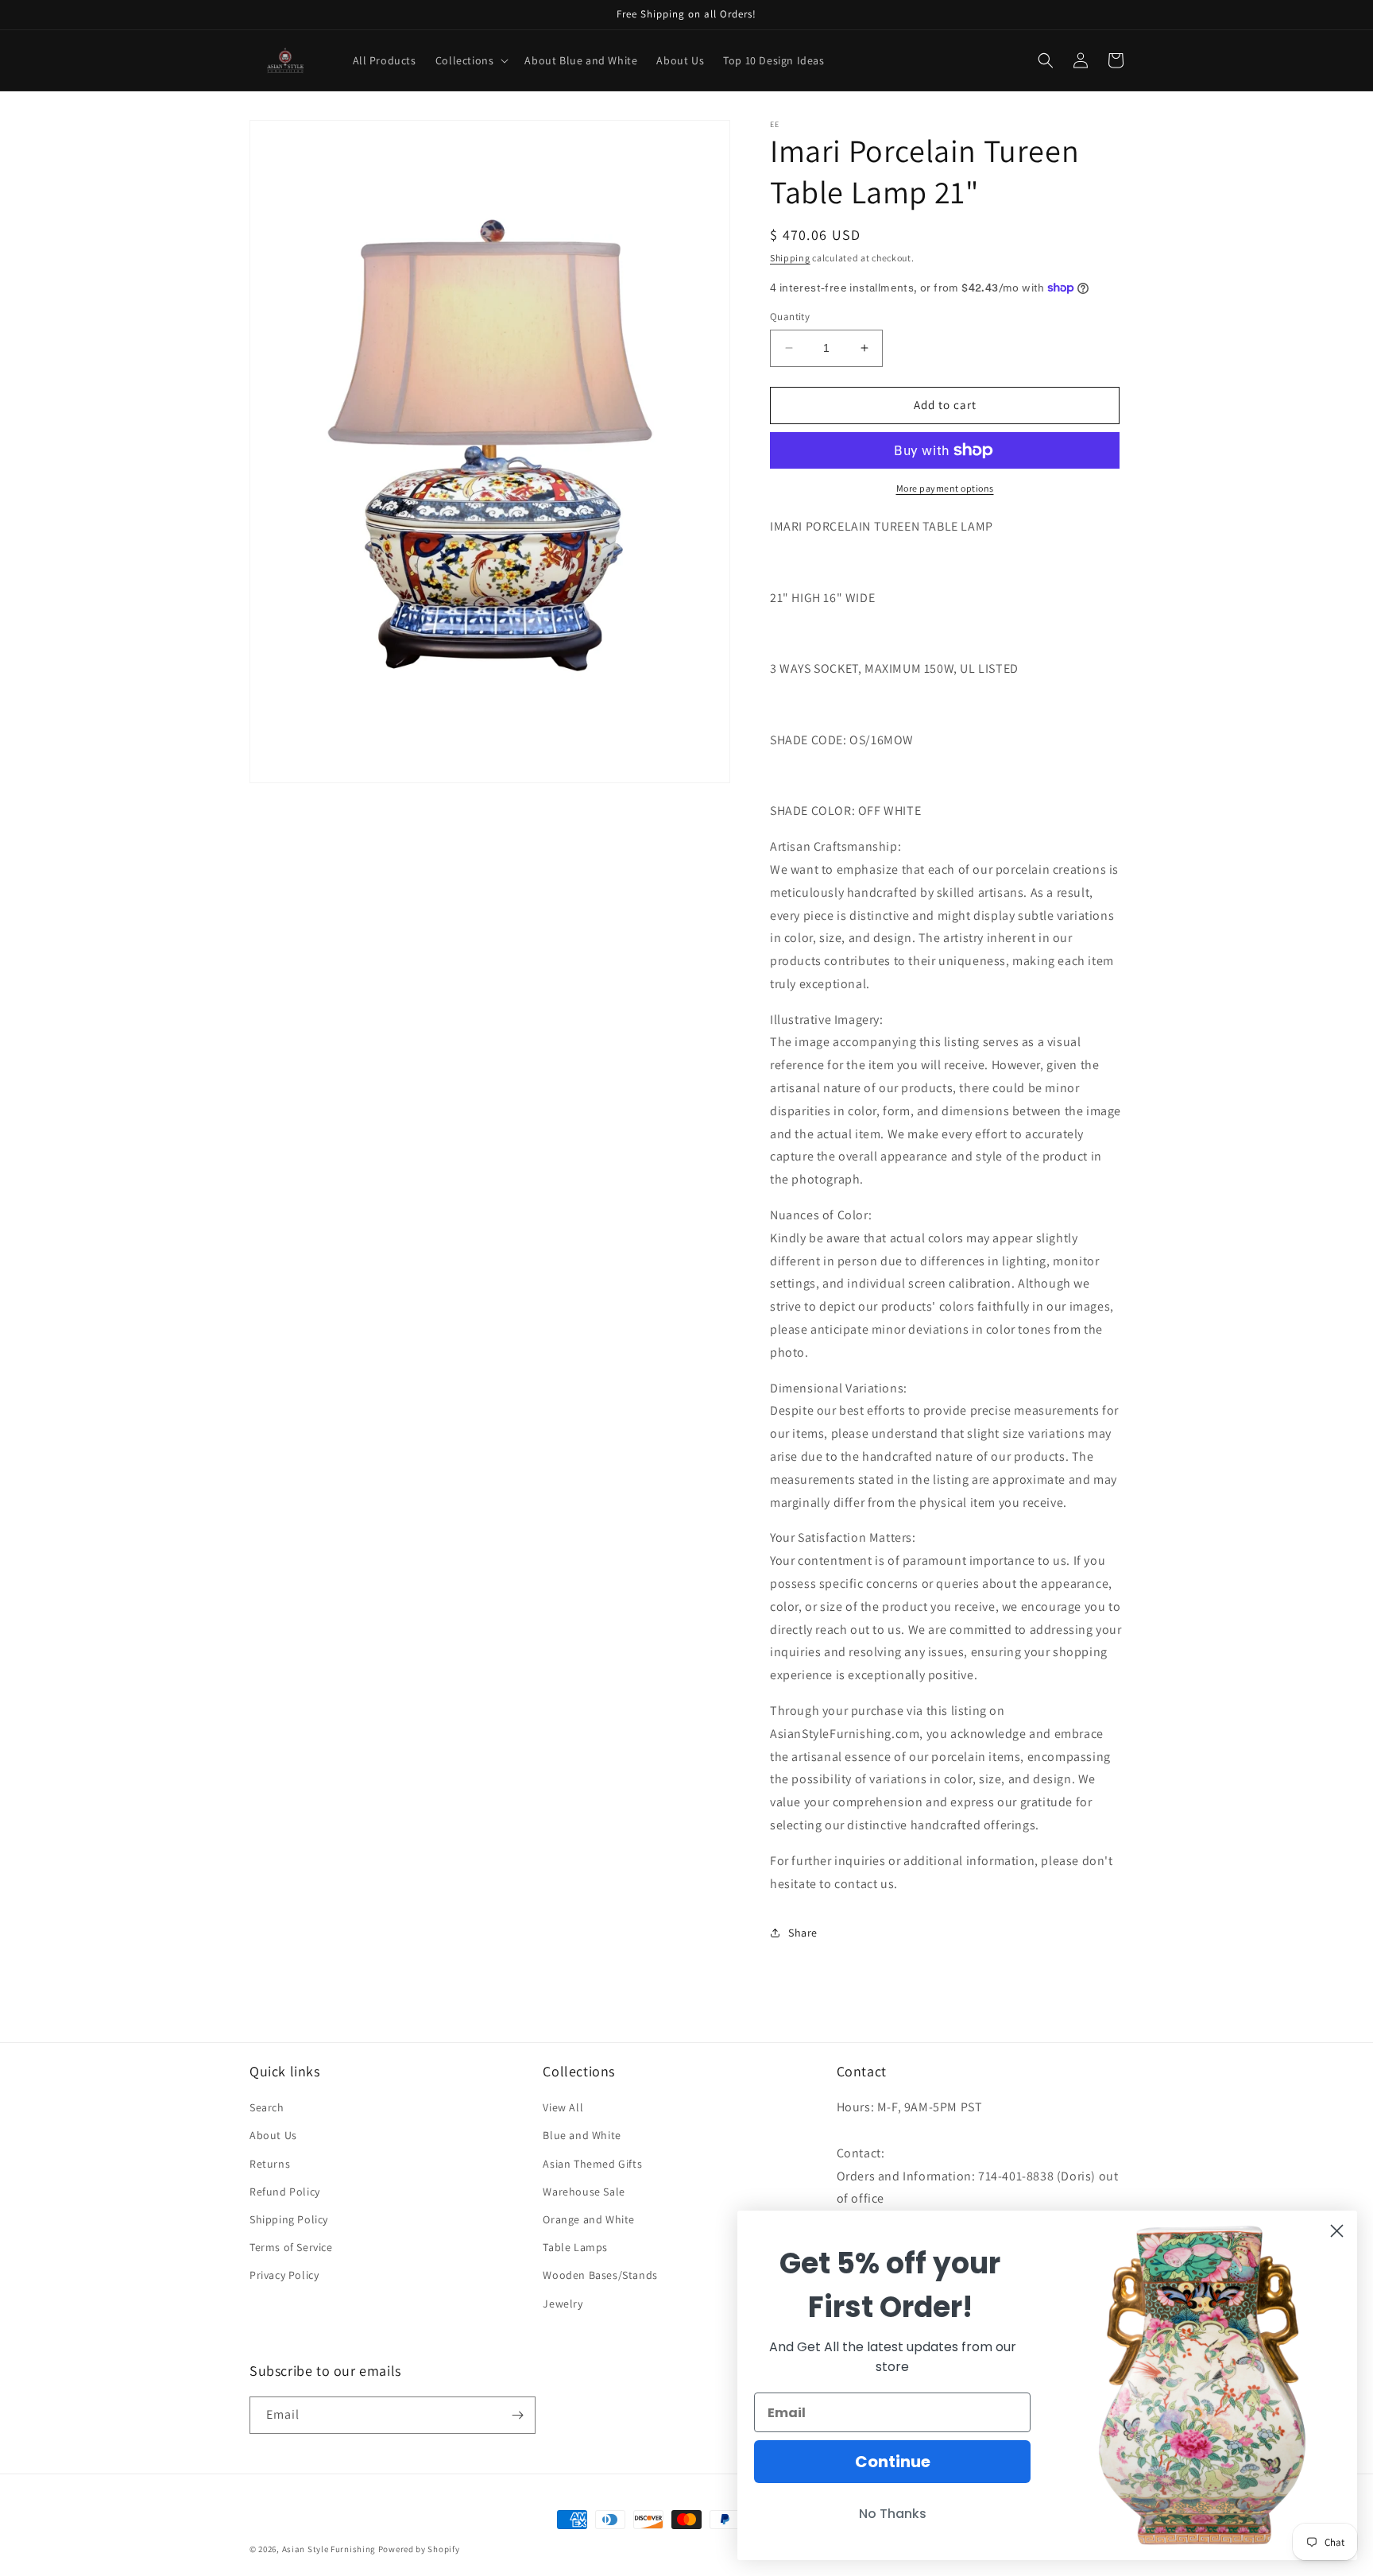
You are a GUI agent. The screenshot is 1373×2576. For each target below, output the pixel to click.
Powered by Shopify (419, 2549)
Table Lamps (575, 2247)
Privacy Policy (284, 2275)
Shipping (790, 258)
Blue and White (582, 2135)
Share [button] (803, 1933)
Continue (893, 2462)
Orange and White (589, 2219)
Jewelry (563, 2304)
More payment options (945, 488)
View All (563, 2107)
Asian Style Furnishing (329, 2549)
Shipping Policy (289, 2219)
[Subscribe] (517, 2415)
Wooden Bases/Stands (600, 2275)
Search (267, 2107)
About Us (273, 2135)
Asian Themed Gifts (592, 2164)
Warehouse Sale (584, 2192)
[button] (471, 60)
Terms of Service (291, 2247)
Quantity (790, 317)
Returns (270, 2164)
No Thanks (893, 2514)
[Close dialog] (1337, 2231)
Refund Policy (285, 2192)
